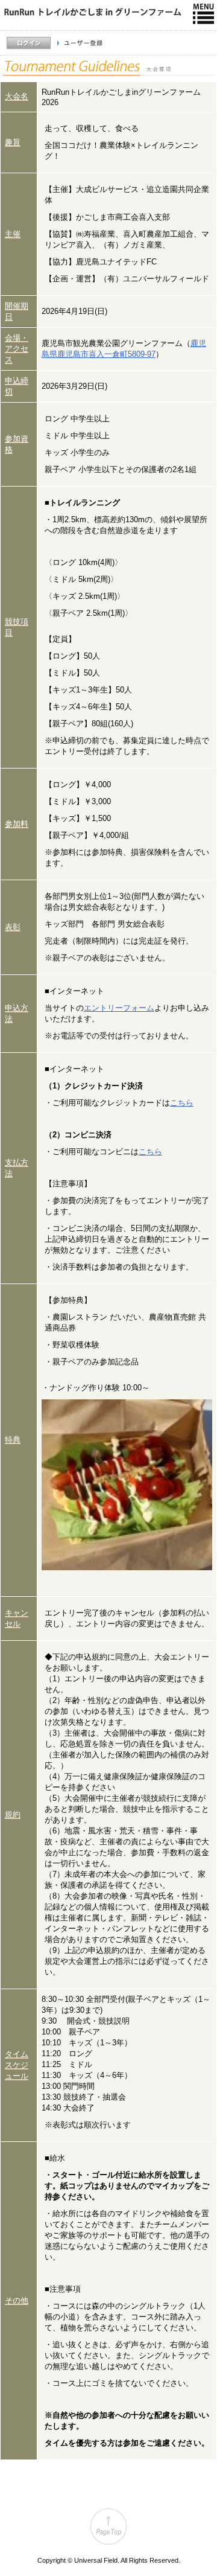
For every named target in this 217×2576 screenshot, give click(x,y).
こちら (182, 1103)
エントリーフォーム (119, 1008)
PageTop (108, 2526)
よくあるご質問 (188, 61)
